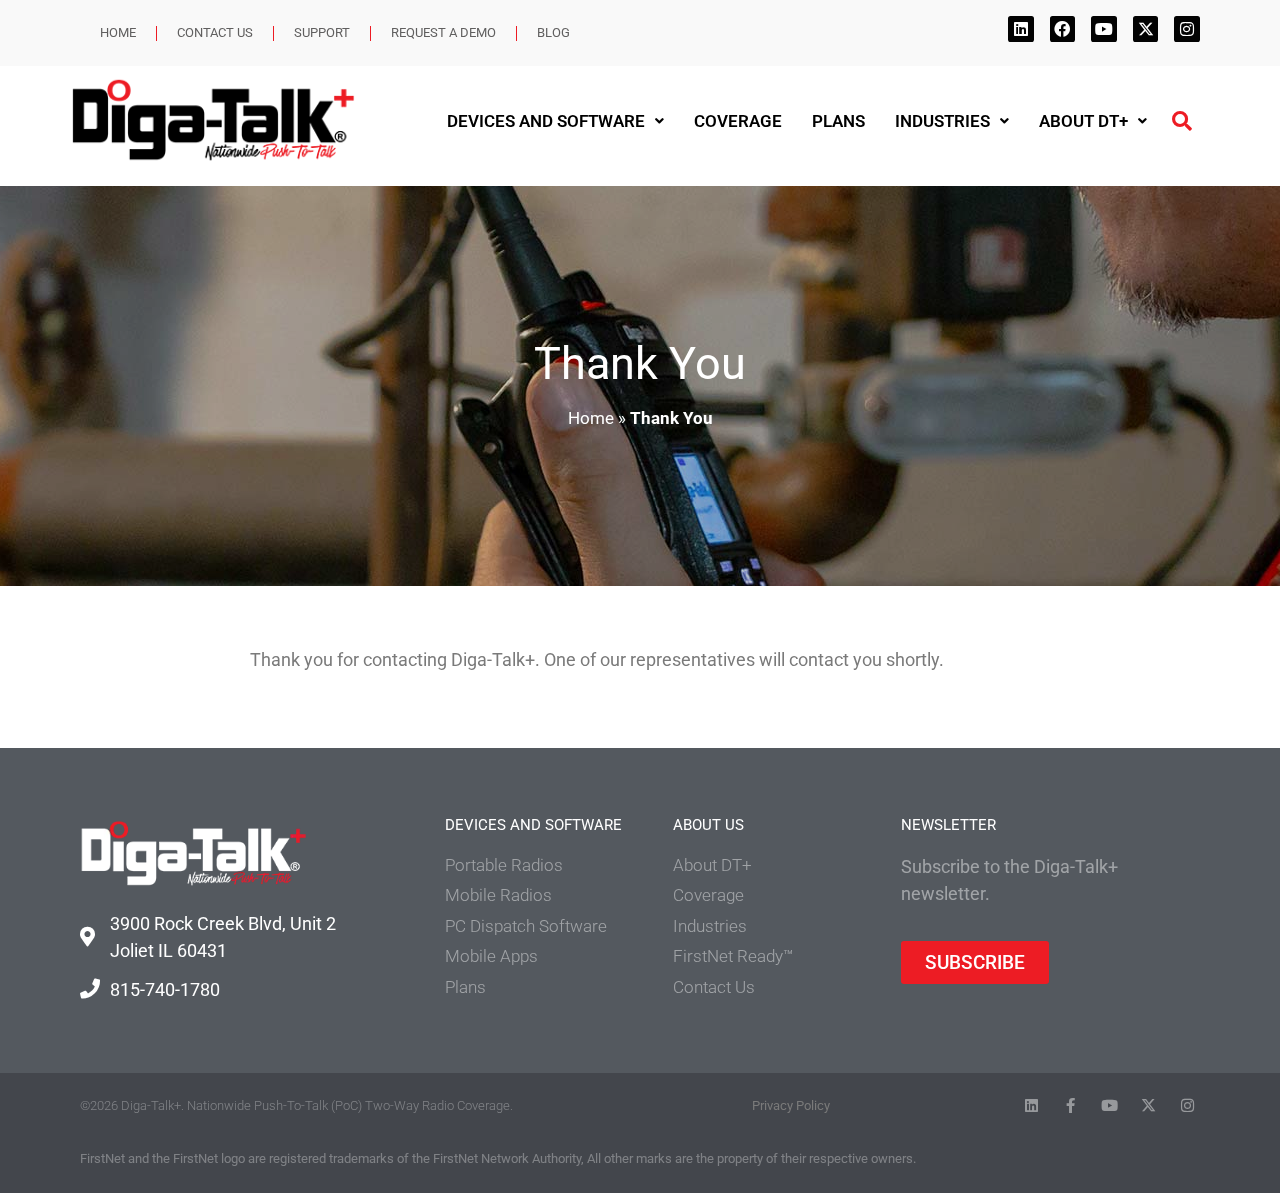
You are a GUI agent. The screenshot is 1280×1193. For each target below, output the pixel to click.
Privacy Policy (791, 1105)
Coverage (738, 121)
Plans (838, 121)
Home (118, 32)
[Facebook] (1063, 29)
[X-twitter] (1146, 29)
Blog (553, 32)
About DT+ (1083, 121)
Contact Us (215, 32)
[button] (1182, 121)
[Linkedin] (1021, 29)
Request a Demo (443, 32)
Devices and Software (546, 121)
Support (322, 32)
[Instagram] (1187, 29)
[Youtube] (1104, 29)
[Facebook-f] (1070, 1105)
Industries (942, 121)
